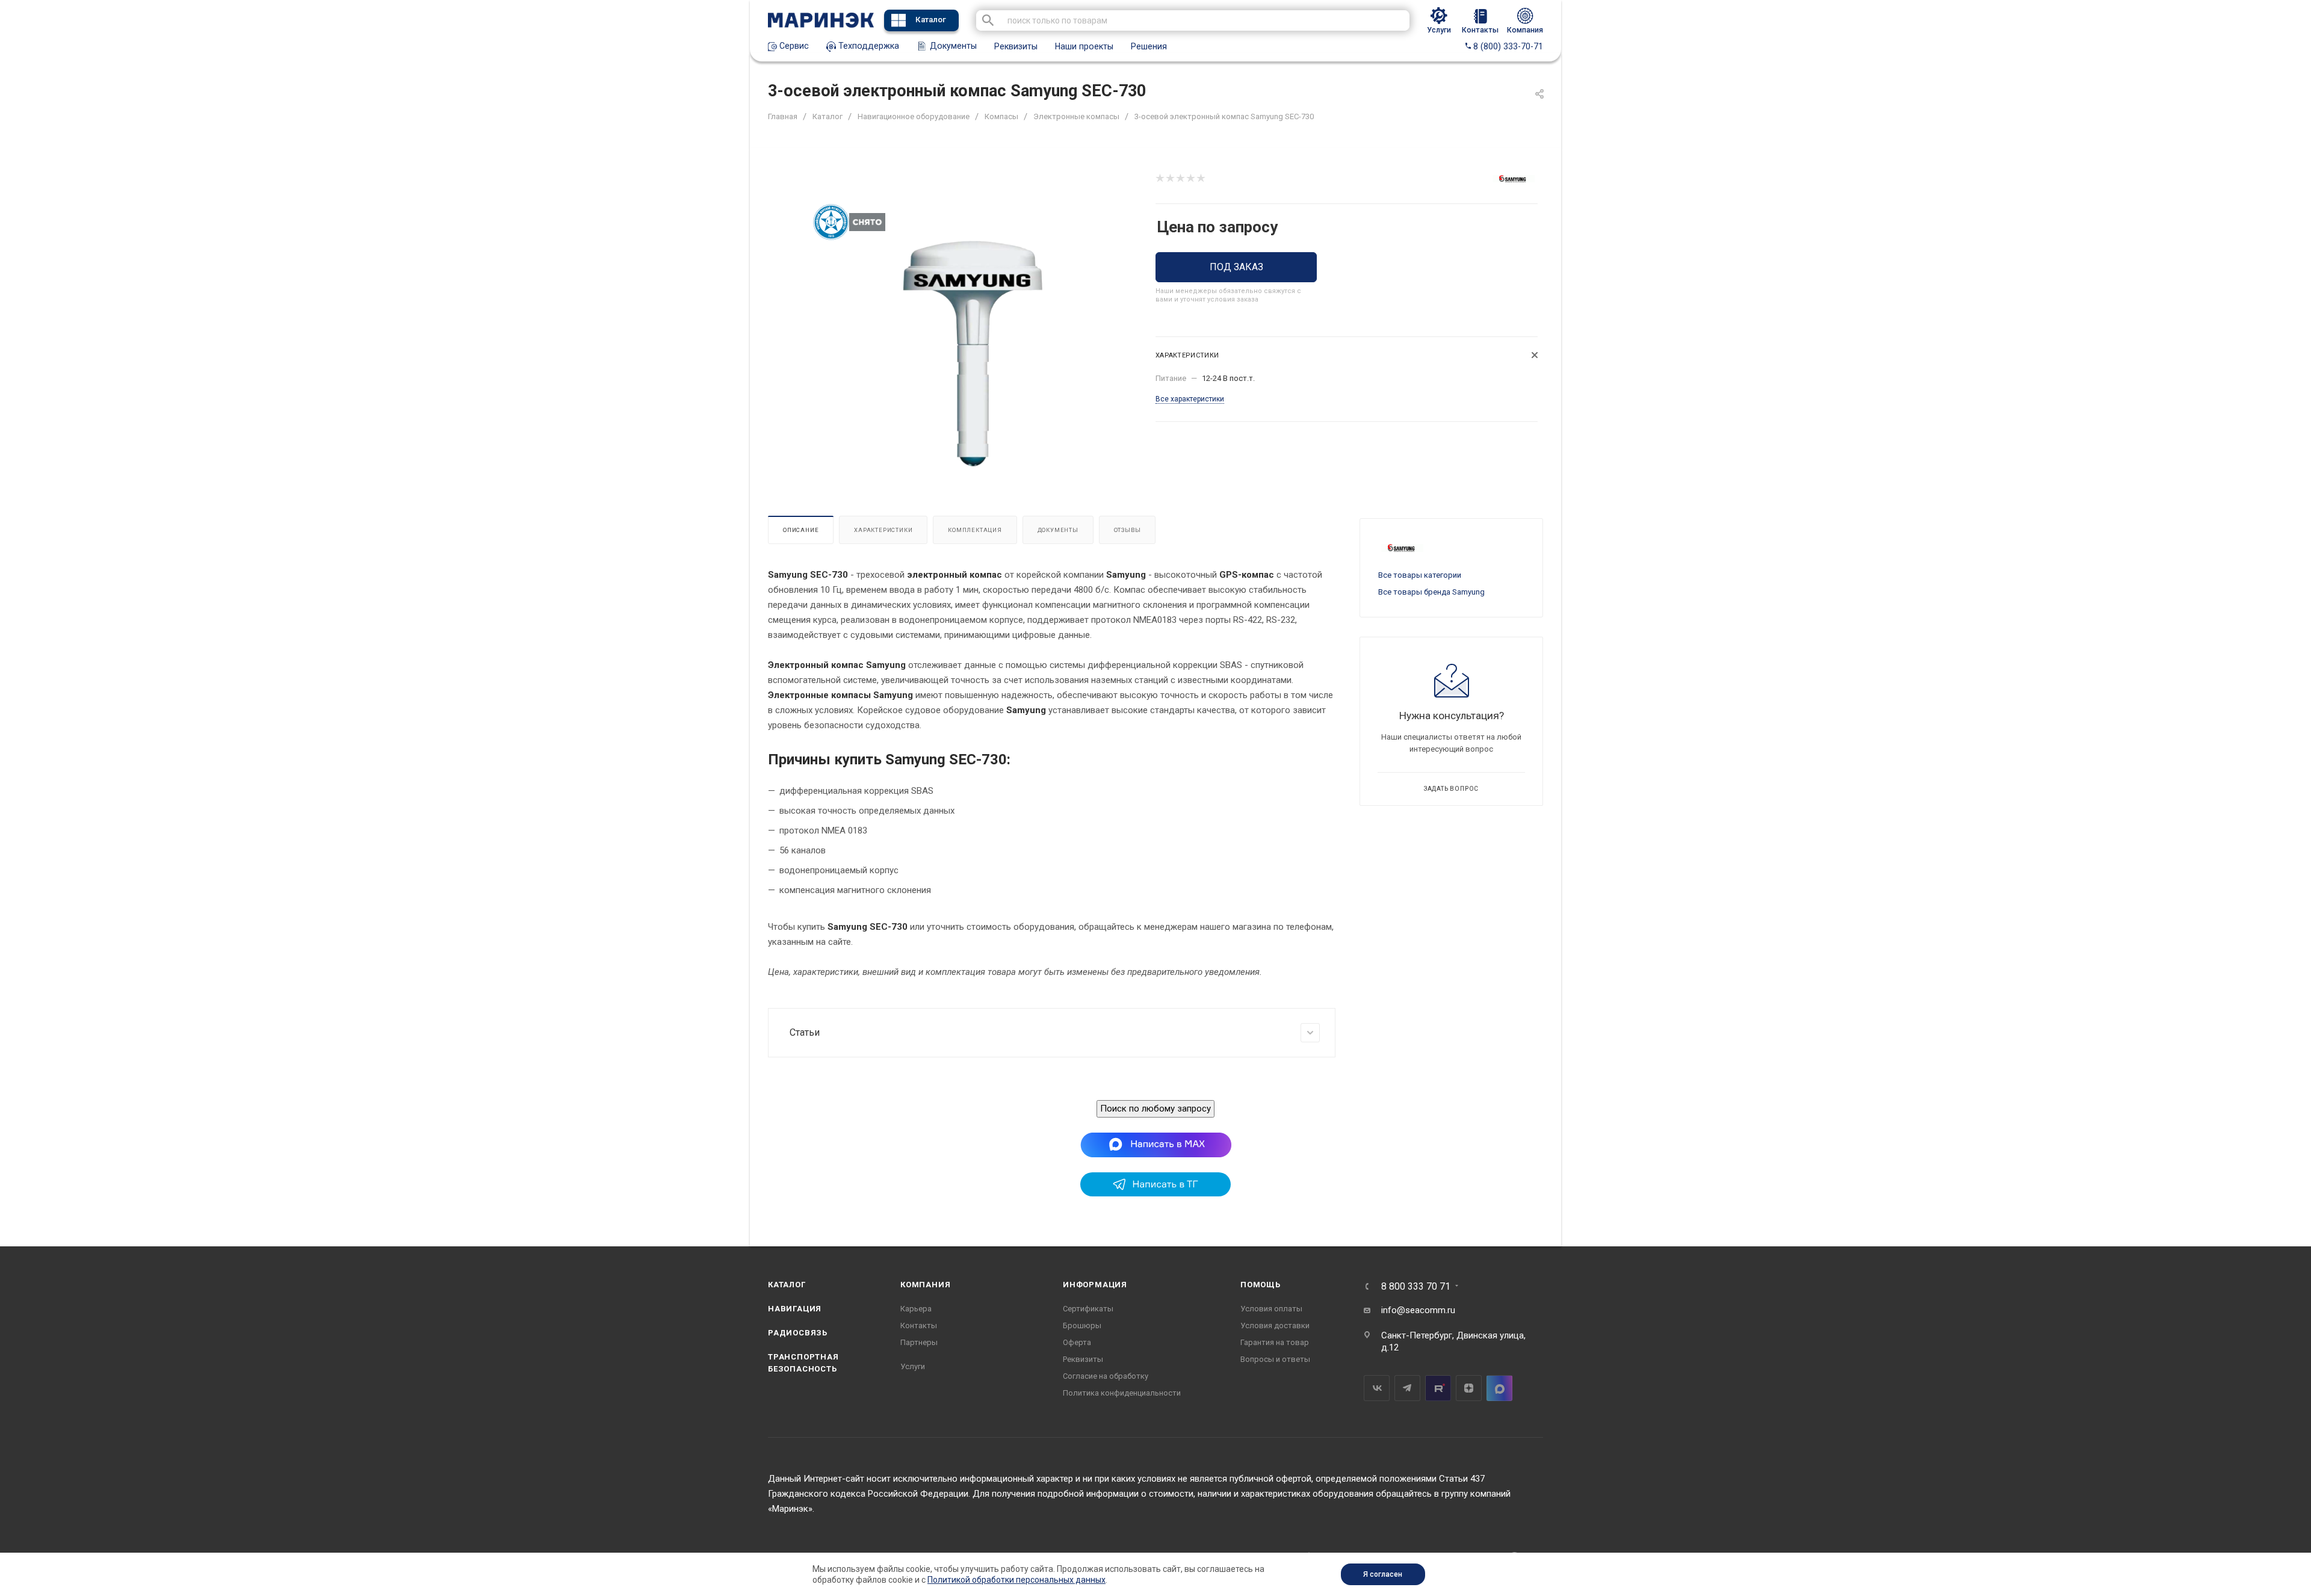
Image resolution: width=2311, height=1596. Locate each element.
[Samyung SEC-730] (973, 354)
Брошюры (1082, 1325)
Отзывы (1128, 530)
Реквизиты (1016, 46)
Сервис (793, 46)
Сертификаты (1088, 1309)
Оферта (1077, 1342)
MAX (1499, 1388)
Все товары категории (1420, 575)
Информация (1095, 1285)
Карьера (916, 1309)
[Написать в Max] (1156, 1144)
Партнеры (919, 1342)
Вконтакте (1377, 1388)
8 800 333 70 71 (1416, 1287)
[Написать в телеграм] (1155, 1193)
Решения (1149, 46)
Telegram (1407, 1388)
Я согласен (1383, 1574)
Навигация (795, 1309)
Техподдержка (868, 46)
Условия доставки (1275, 1325)
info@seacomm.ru (1418, 1310)
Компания (925, 1285)
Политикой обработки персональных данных (1016, 1580)
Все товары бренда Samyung (1431, 592)
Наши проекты (1084, 46)
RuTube (1438, 1388)
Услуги (913, 1366)
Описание (801, 530)
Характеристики (883, 530)
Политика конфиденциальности (1122, 1393)
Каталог (931, 20)
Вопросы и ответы (1275, 1359)
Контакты (919, 1325)
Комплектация (975, 530)
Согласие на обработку (1106, 1376)
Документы (952, 46)
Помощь (1261, 1285)
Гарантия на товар (1275, 1342)
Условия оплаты (1271, 1309)
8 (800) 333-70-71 (1507, 46)
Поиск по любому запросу (1155, 1109)
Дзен (1469, 1388)
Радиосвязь (798, 1333)
